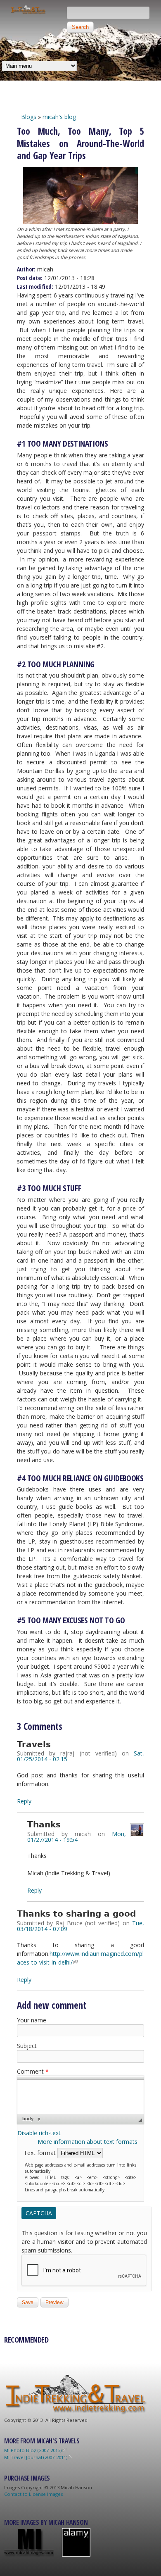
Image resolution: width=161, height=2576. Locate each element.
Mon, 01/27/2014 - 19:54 (77, 1837)
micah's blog (59, 117)
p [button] (39, 2119)
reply (24, 1801)
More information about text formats (88, 2142)
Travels (34, 1745)
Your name (32, 2020)
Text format (40, 2153)
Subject (27, 2046)
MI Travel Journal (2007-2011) (36, 2457)
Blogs (29, 117)
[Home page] (28, 12)
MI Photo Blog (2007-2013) (33, 2450)
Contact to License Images (33, 2494)
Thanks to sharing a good (76, 1914)
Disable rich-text (39, 2133)
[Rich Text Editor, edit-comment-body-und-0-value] (80, 2096)
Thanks (44, 1825)
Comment (33, 2071)
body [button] (28, 2119)
